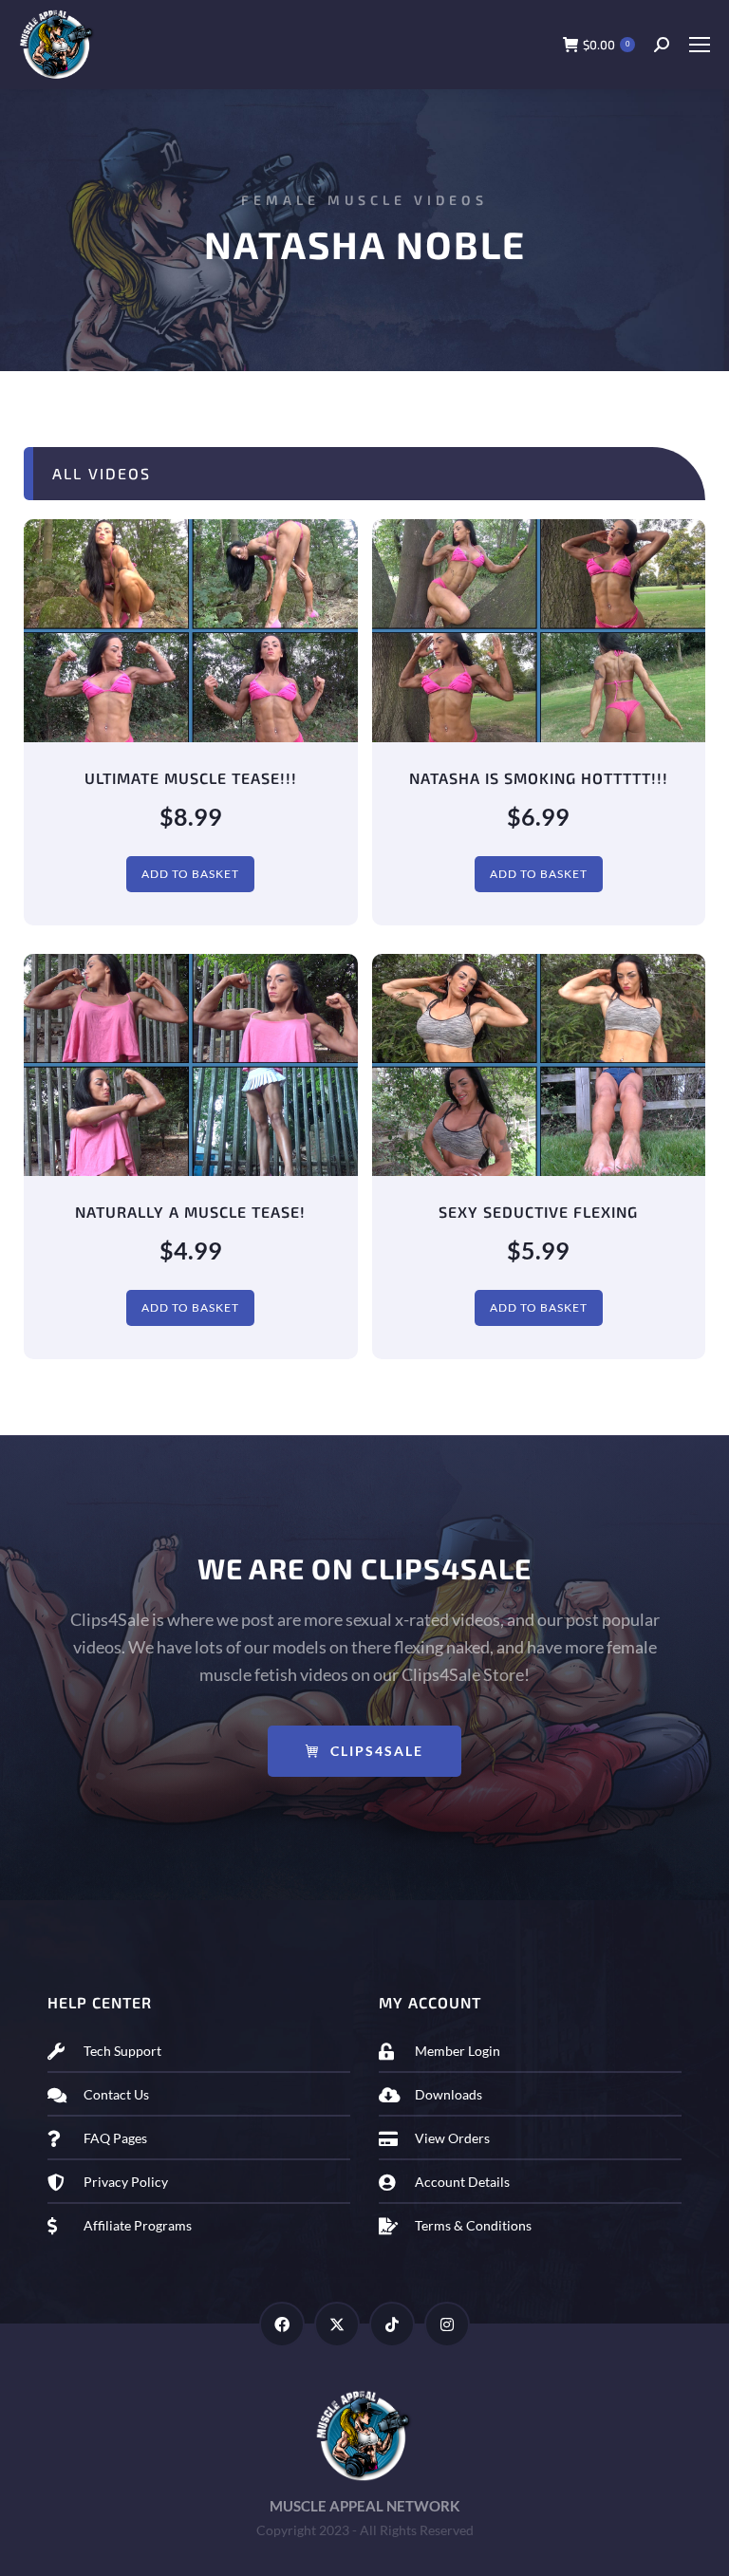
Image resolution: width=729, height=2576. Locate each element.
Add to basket (190, 874)
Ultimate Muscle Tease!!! (191, 778)
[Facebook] (282, 2324)
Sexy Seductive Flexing (538, 1212)
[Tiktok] (392, 2324)
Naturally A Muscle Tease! (190, 1212)
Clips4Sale (377, 1751)
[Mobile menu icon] (699, 45)
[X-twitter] (337, 2324)
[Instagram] (447, 2324)
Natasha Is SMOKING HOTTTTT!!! (539, 778)
